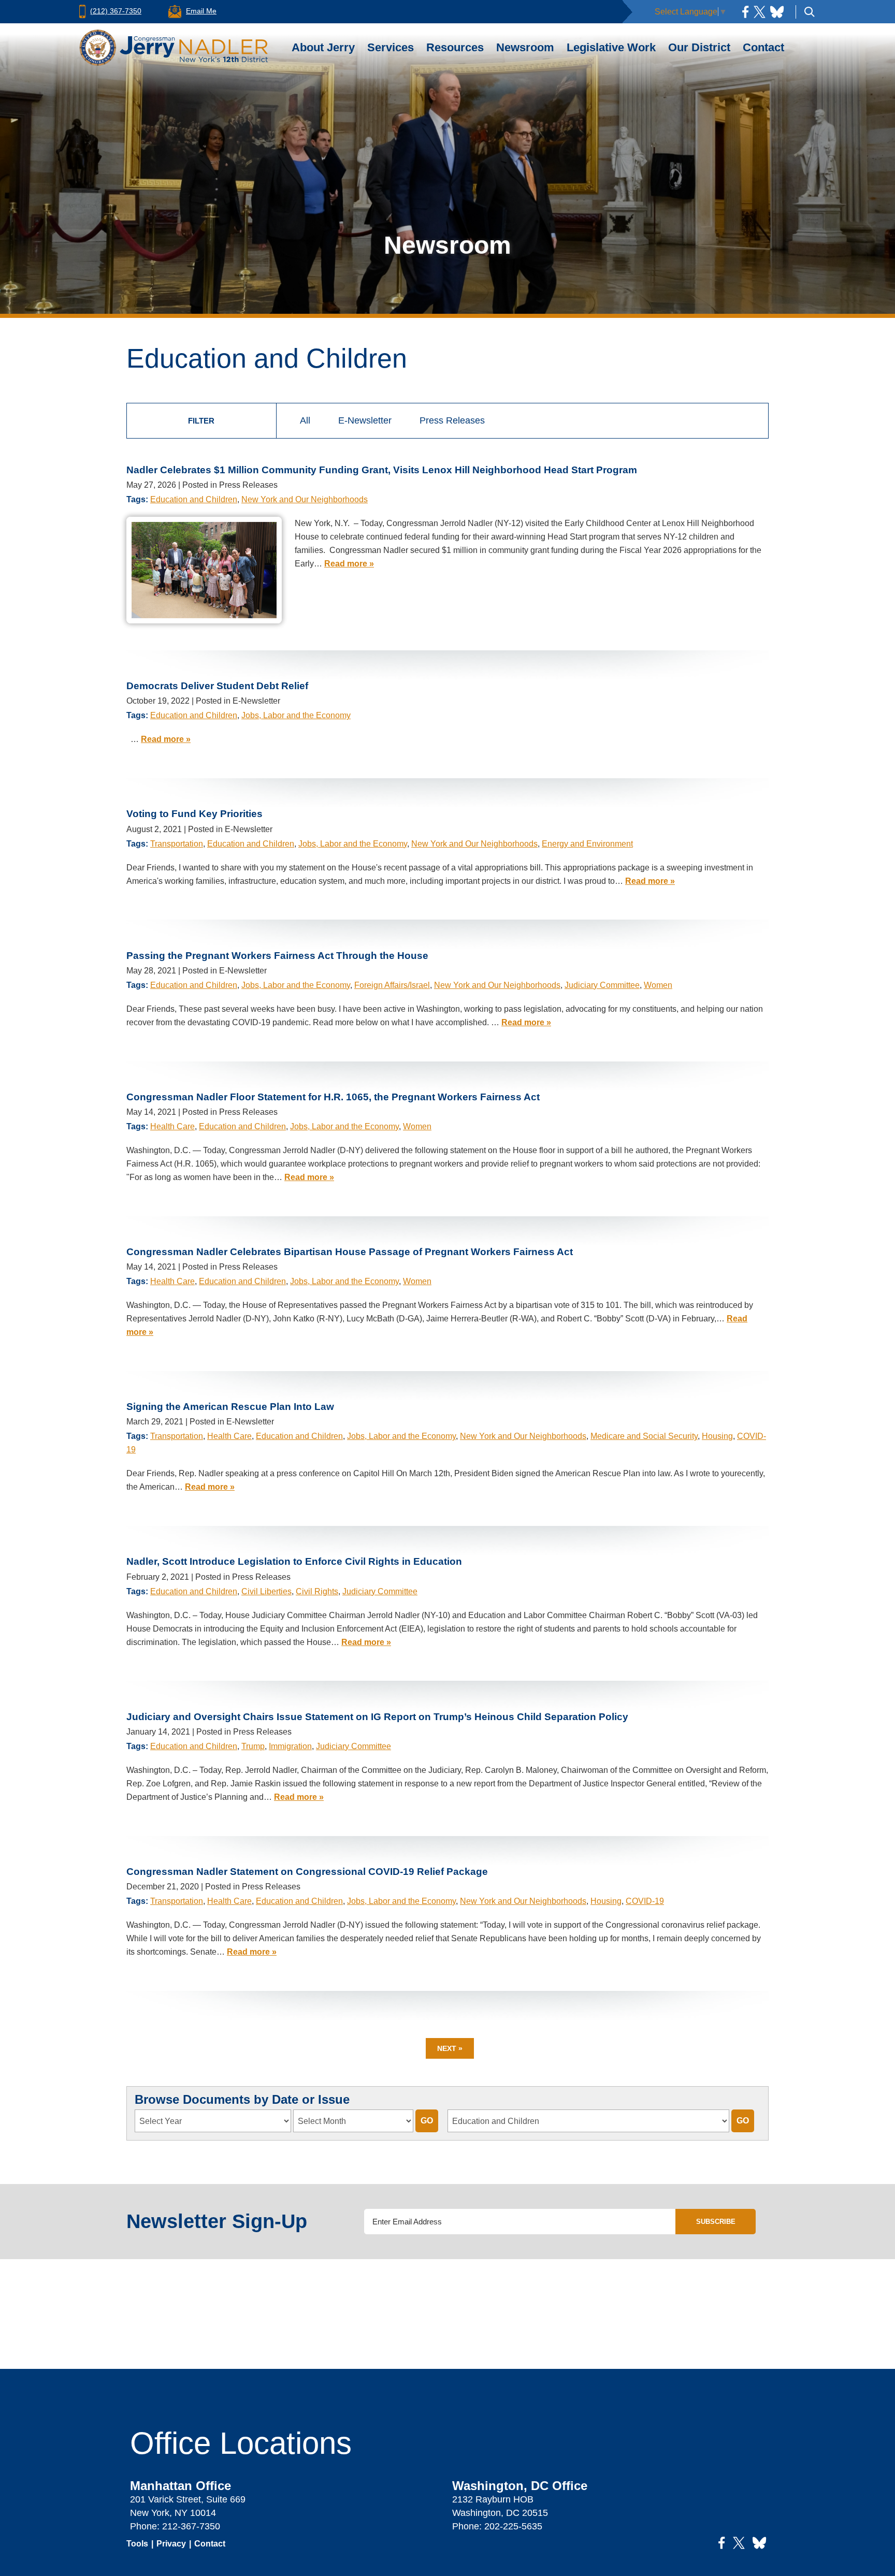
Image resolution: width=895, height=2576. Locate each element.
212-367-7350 (191, 2526)
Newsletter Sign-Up (217, 2221)
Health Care (172, 1126)
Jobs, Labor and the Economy (296, 715)
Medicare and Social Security (644, 1436)
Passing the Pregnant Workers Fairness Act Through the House (277, 956)
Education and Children (194, 499)
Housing (717, 1436)
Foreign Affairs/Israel (392, 985)
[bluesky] (777, 12)
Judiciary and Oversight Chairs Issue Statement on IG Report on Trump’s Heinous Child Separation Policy (377, 1717)
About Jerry (323, 47)
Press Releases (452, 420)
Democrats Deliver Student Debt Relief (217, 686)
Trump (253, 1746)
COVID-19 (645, 1901)
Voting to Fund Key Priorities (194, 814)
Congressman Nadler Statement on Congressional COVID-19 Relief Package (307, 1872)
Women (658, 985)
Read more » (349, 564)
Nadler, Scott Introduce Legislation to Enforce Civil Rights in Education (294, 1561)
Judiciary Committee (602, 985)
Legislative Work (611, 47)
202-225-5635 (513, 2526)
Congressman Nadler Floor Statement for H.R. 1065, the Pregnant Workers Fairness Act (333, 1097)
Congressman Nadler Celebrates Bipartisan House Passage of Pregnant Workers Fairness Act (350, 1252)
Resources (455, 47)
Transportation (177, 844)
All (305, 420)
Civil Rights (317, 1591)
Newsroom (525, 47)
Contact (763, 47)
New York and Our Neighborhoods (305, 499)
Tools (137, 2544)
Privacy (171, 2544)
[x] (760, 12)
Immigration (290, 1746)
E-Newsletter (365, 420)
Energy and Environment (587, 844)
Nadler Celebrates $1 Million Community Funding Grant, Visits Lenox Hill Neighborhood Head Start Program (382, 470)
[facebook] (745, 12)
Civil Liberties (266, 1591)
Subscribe (716, 2222)
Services (391, 47)
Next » (450, 2048)
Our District (699, 47)
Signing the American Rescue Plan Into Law (230, 1407)
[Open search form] (810, 12)
